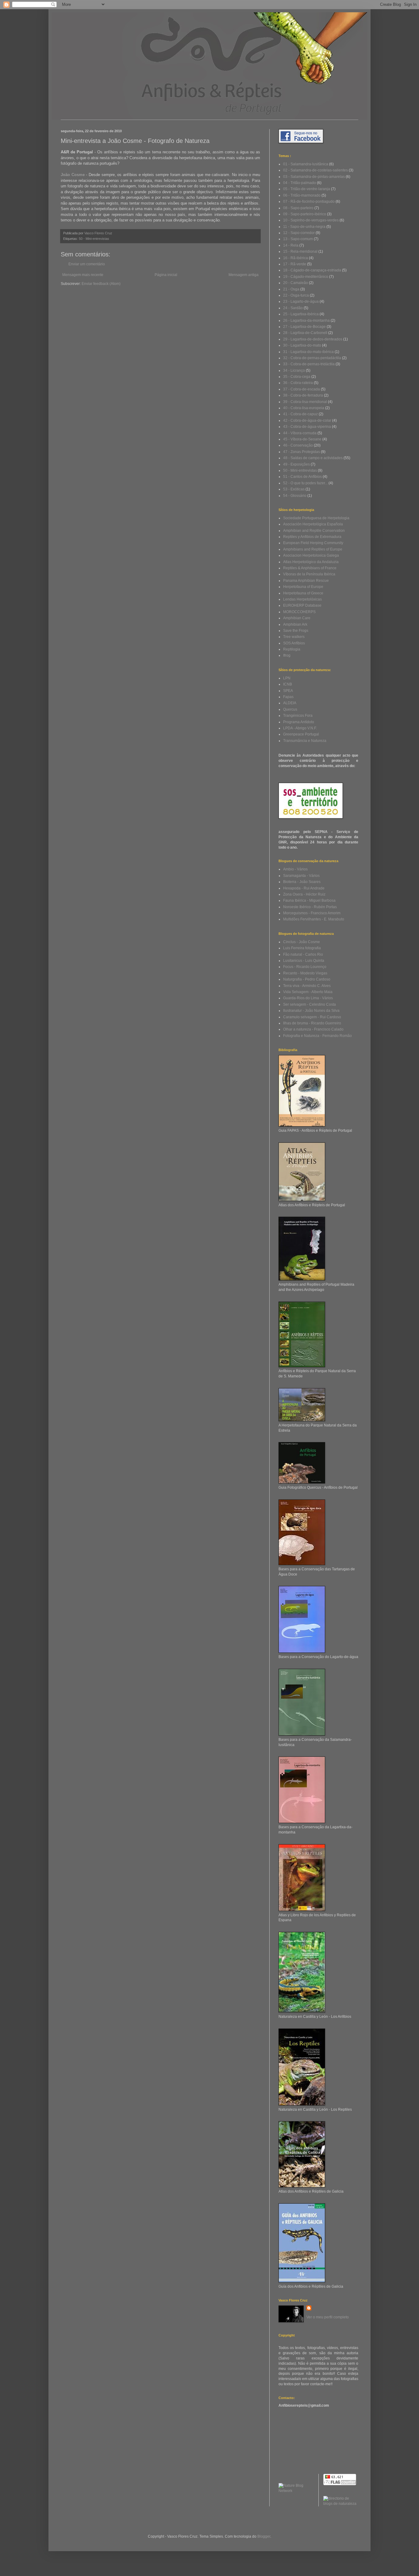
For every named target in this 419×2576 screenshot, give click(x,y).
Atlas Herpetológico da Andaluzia (311, 562)
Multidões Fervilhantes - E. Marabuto (314, 919)
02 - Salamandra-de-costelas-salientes (315, 170)
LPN (287, 678)
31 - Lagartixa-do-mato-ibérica (308, 352)
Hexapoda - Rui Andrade (304, 888)
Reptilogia (292, 649)
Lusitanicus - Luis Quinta (304, 961)
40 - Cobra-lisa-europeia (304, 408)
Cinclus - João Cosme (302, 942)
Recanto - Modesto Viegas (305, 973)
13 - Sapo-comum (298, 239)
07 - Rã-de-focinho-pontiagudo (309, 202)
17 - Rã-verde (295, 264)
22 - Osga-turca (296, 295)
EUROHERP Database (302, 605)
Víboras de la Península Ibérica (309, 574)
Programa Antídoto (299, 722)
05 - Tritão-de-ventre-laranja (307, 189)
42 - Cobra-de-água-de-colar (307, 420)
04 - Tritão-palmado (300, 183)
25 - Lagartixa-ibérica (301, 314)
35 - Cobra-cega (297, 377)
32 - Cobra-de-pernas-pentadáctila (312, 358)
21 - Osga (291, 289)
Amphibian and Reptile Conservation (314, 531)
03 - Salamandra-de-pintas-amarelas (314, 177)
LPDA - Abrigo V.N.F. (300, 728)
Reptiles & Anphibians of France (310, 568)
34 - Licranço (294, 370)
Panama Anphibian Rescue (306, 581)
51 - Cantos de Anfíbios (302, 477)
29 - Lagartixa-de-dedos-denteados (313, 339)
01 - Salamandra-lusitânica (306, 164)
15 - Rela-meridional (300, 251)
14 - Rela (291, 245)
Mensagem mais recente (83, 275)
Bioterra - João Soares (302, 882)
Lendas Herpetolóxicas (302, 599)
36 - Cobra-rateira (298, 383)
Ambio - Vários (295, 869)
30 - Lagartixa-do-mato (302, 345)
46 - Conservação (298, 445)
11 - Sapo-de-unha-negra (304, 227)
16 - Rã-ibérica (296, 258)
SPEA (288, 691)
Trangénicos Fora (298, 716)
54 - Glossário (295, 496)
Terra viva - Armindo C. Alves (307, 986)
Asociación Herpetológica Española (313, 524)
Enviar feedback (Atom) (101, 284)
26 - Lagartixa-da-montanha (306, 321)
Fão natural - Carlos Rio (303, 954)
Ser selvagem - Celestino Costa (309, 1004)
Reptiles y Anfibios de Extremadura (312, 537)
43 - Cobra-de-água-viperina (307, 427)
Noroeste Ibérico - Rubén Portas (310, 907)
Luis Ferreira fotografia (302, 948)
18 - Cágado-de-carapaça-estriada (312, 270)
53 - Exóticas (294, 489)
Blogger (264, 2536)
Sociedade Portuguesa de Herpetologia (316, 518)
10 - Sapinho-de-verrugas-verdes (311, 220)
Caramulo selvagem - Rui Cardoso (312, 1017)
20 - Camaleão (296, 283)
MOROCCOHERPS (299, 612)
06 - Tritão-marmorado (302, 195)
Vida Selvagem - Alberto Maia (308, 992)
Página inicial (166, 275)
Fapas (288, 697)
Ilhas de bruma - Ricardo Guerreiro (312, 1023)
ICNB (288, 684)
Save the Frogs (296, 631)
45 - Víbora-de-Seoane (302, 439)
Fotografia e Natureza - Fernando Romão (317, 1036)
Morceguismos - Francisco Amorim (312, 913)
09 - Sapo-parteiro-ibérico (305, 214)
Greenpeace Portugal (301, 734)
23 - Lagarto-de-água (301, 301)
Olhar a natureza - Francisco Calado (313, 1029)
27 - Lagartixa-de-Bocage (304, 327)
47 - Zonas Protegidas (302, 452)
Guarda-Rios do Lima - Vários (308, 998)
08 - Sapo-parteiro (298, 208)
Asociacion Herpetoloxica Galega (311, 555)
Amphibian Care (297, 618)
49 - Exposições (296, 464)
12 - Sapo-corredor (299, 233)
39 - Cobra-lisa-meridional (305, 402)
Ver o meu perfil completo (328, 2317)
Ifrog (287, 655)
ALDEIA (290, 703)
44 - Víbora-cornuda (300, 433)
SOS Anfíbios (294, 643)
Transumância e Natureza (305, 741)
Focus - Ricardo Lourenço (305, 967)
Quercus (290, 709)
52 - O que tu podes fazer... (305, 483)
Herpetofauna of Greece (303, 593)
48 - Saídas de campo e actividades (313, 458)
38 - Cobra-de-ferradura (303, 395)
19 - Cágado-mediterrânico (306, 277)
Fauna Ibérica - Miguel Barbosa (309, 900)
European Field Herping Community (313, 543)
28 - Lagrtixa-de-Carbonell (305, 333)
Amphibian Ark (295, 624)
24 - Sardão (293, 308)
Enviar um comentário (87, 264)
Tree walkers (294, 637)
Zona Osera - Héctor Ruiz (304, 894)
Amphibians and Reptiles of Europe (313, 549)
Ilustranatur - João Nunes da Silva (311, 1011)
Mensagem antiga (244, 275)
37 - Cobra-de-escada (302, 389)
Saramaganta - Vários (301, 876)
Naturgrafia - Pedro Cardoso (307, 979)
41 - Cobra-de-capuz (300, 414)
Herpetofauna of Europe (303, 587)
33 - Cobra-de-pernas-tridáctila (309, 364)
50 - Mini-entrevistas (94, 239)
